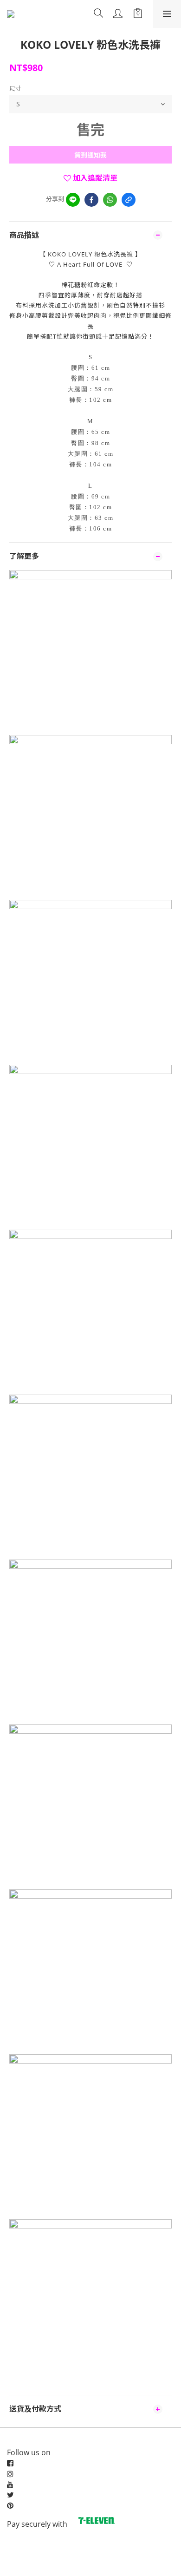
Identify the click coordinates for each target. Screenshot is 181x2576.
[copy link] (129, 200)
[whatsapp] (110, 200)
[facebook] (91, 200)
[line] (73, 200)
